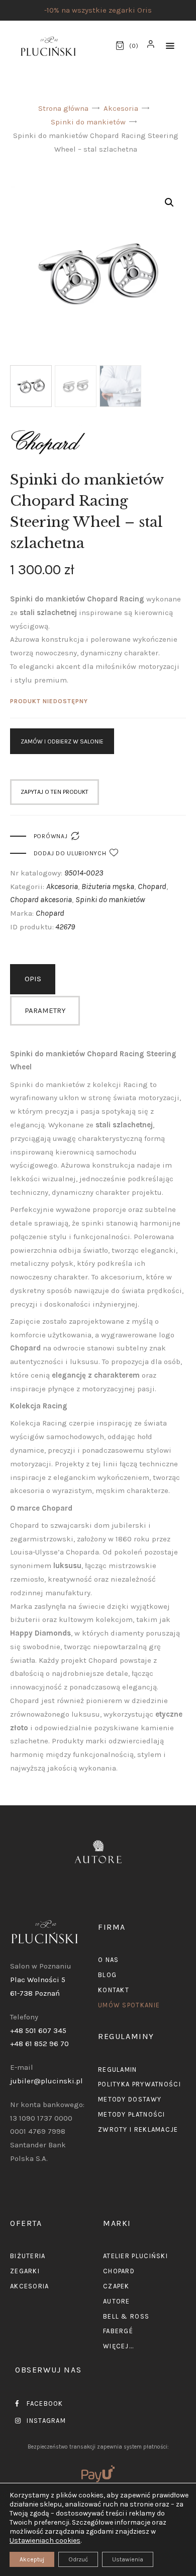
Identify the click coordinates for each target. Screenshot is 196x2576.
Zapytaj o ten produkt (55, 792)
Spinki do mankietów (88, 122)
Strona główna (63, 108)
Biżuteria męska (108, 886)
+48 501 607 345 (38, 2030)
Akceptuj (32, 2559)
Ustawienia (128, 2559)
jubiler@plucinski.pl (46, 2081)
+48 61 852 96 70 (39, 2044)
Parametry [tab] (45, 1010)
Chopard (152, 886)
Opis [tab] (33, 979)
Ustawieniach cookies (45, 2540)
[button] (170, 46)
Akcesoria (121, 108)
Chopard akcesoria (41, 899)
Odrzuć (78, 2559)
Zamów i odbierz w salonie (62, 741)
